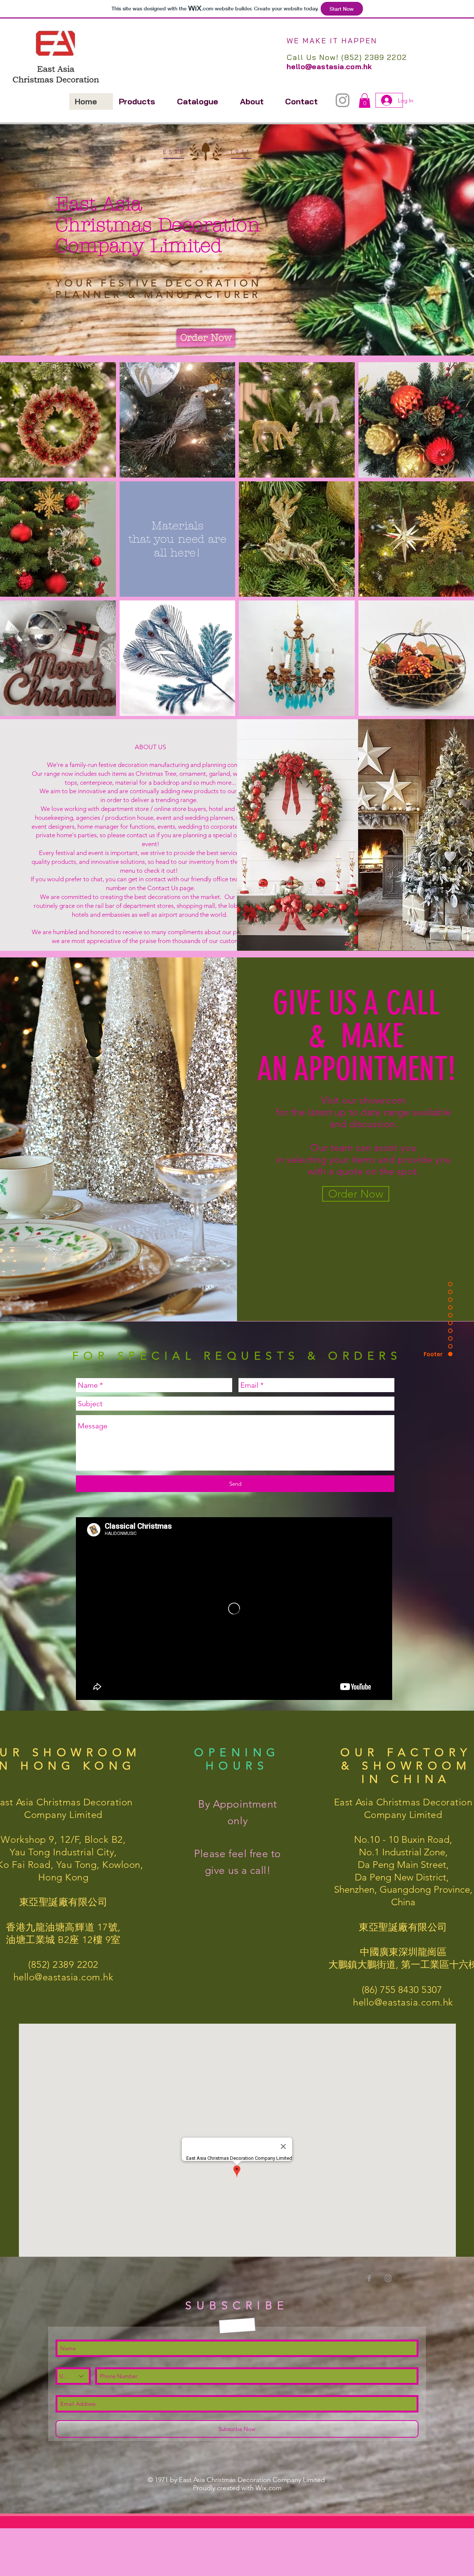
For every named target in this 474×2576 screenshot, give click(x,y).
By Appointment (238, 1804)
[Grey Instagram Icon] (343, 100)
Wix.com (268, 2488)
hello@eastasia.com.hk (329, 66)
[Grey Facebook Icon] (369, 2278)
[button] (365, 100)
